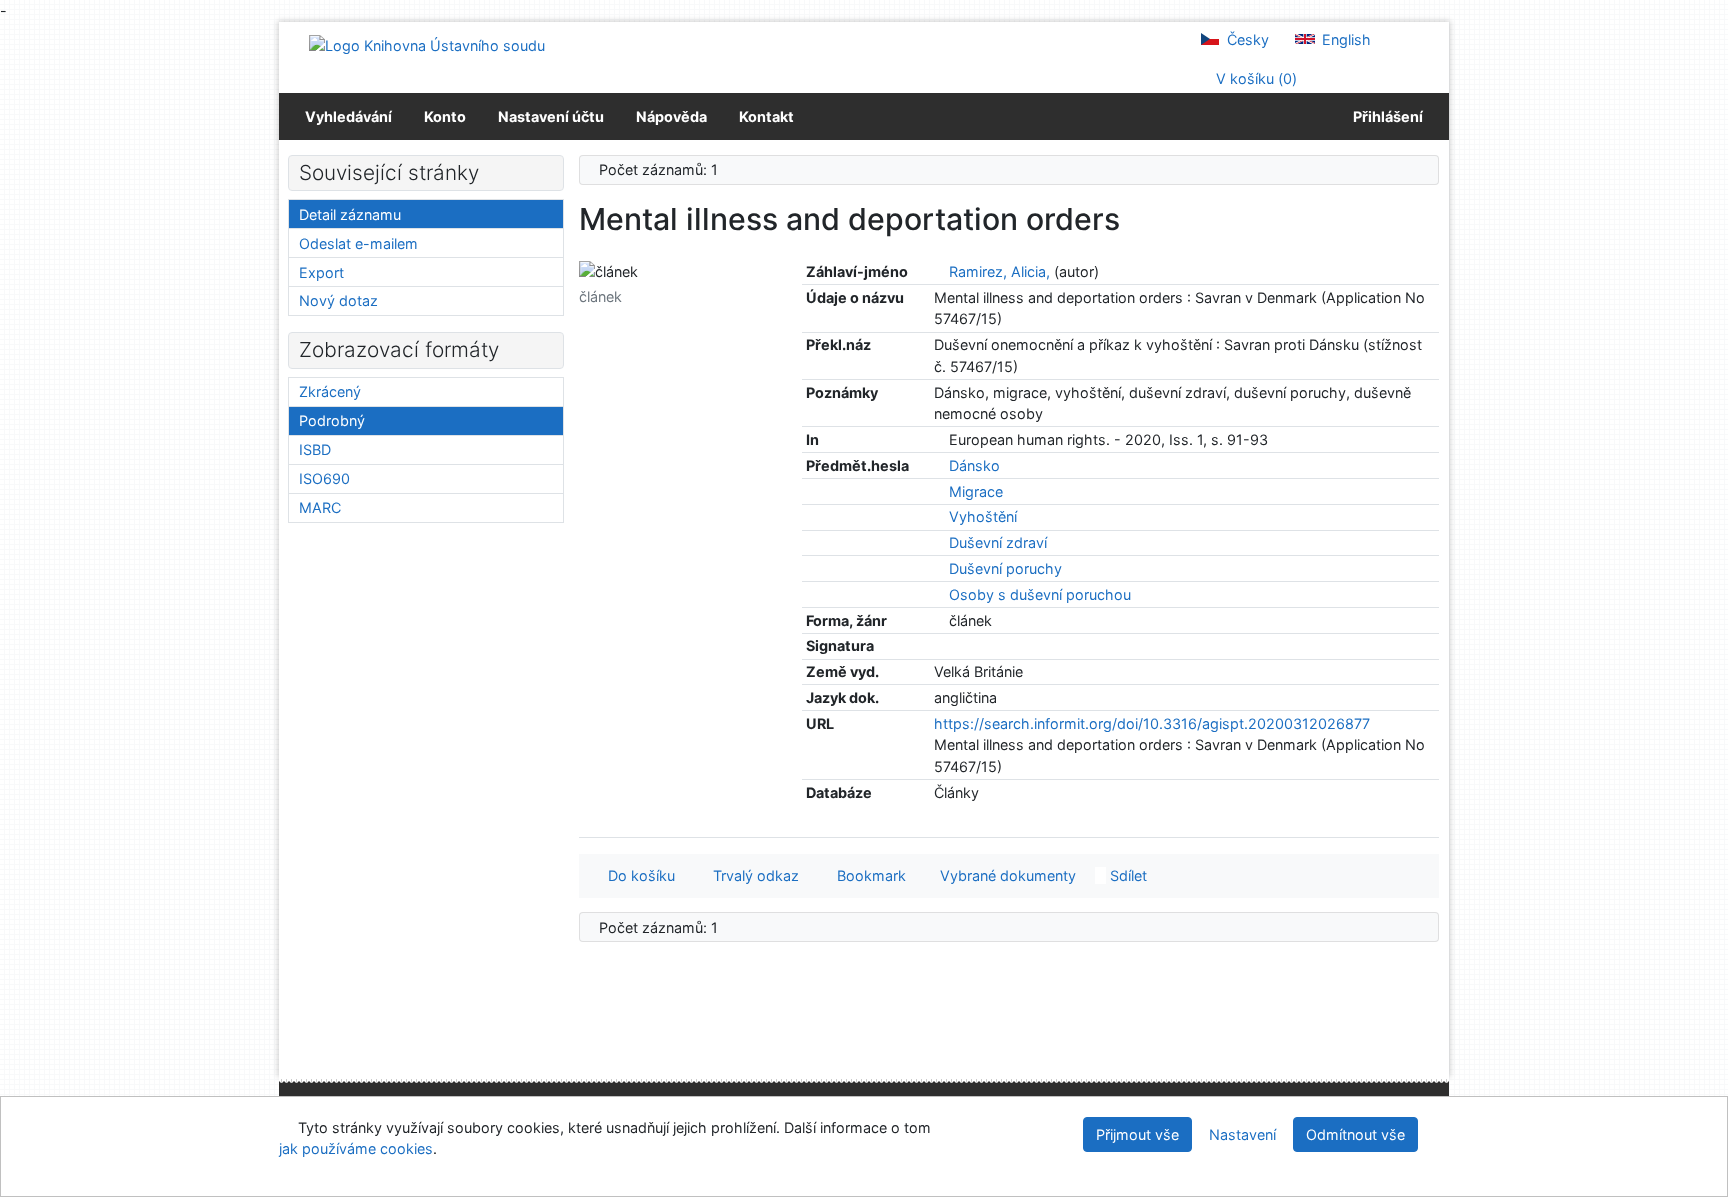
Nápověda (671, 116)
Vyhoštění (983, 516)
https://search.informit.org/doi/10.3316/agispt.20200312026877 (1152, 723)
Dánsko (974, 465)
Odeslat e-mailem (358, 243)
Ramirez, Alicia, (999, 271)
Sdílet (1126, 875)
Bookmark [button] (867, 875)
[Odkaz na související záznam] (939, 271)
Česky (1246, 39)
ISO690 (324, 478)
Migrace (976, 491)
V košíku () (1254, 78)
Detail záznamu (350, 214)
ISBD (315, 449)
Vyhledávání (348, 116)
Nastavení (1242, 1134)
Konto (445, 116)
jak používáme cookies (356, 1148)
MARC (320, 507)
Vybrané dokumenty (1006, 875)
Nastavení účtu (551, 116)
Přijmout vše (1137, 1134)
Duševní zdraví (998, 542)
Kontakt (766, 116)
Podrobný (332, 420)
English (1344, 39)
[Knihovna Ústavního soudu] (427, 44)
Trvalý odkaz (752, 875)
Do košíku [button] (637, 875)
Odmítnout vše (1355, 1134)
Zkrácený (330, 391)
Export (321, 272)
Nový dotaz (338, 300)
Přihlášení (1385, 116)
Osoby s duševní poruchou (1040, 594)
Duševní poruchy (1005, 568)
